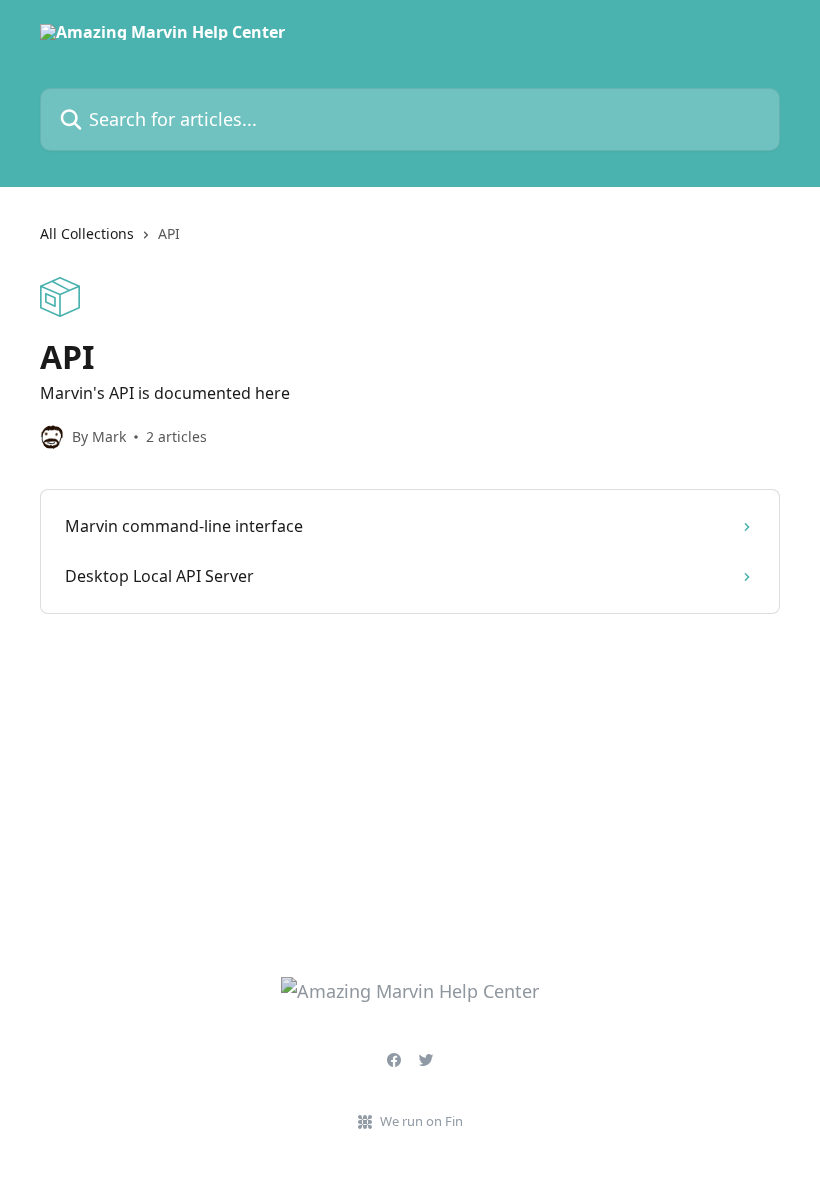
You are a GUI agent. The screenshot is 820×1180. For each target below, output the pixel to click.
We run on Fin (421, 1121)
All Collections (87, 233)
